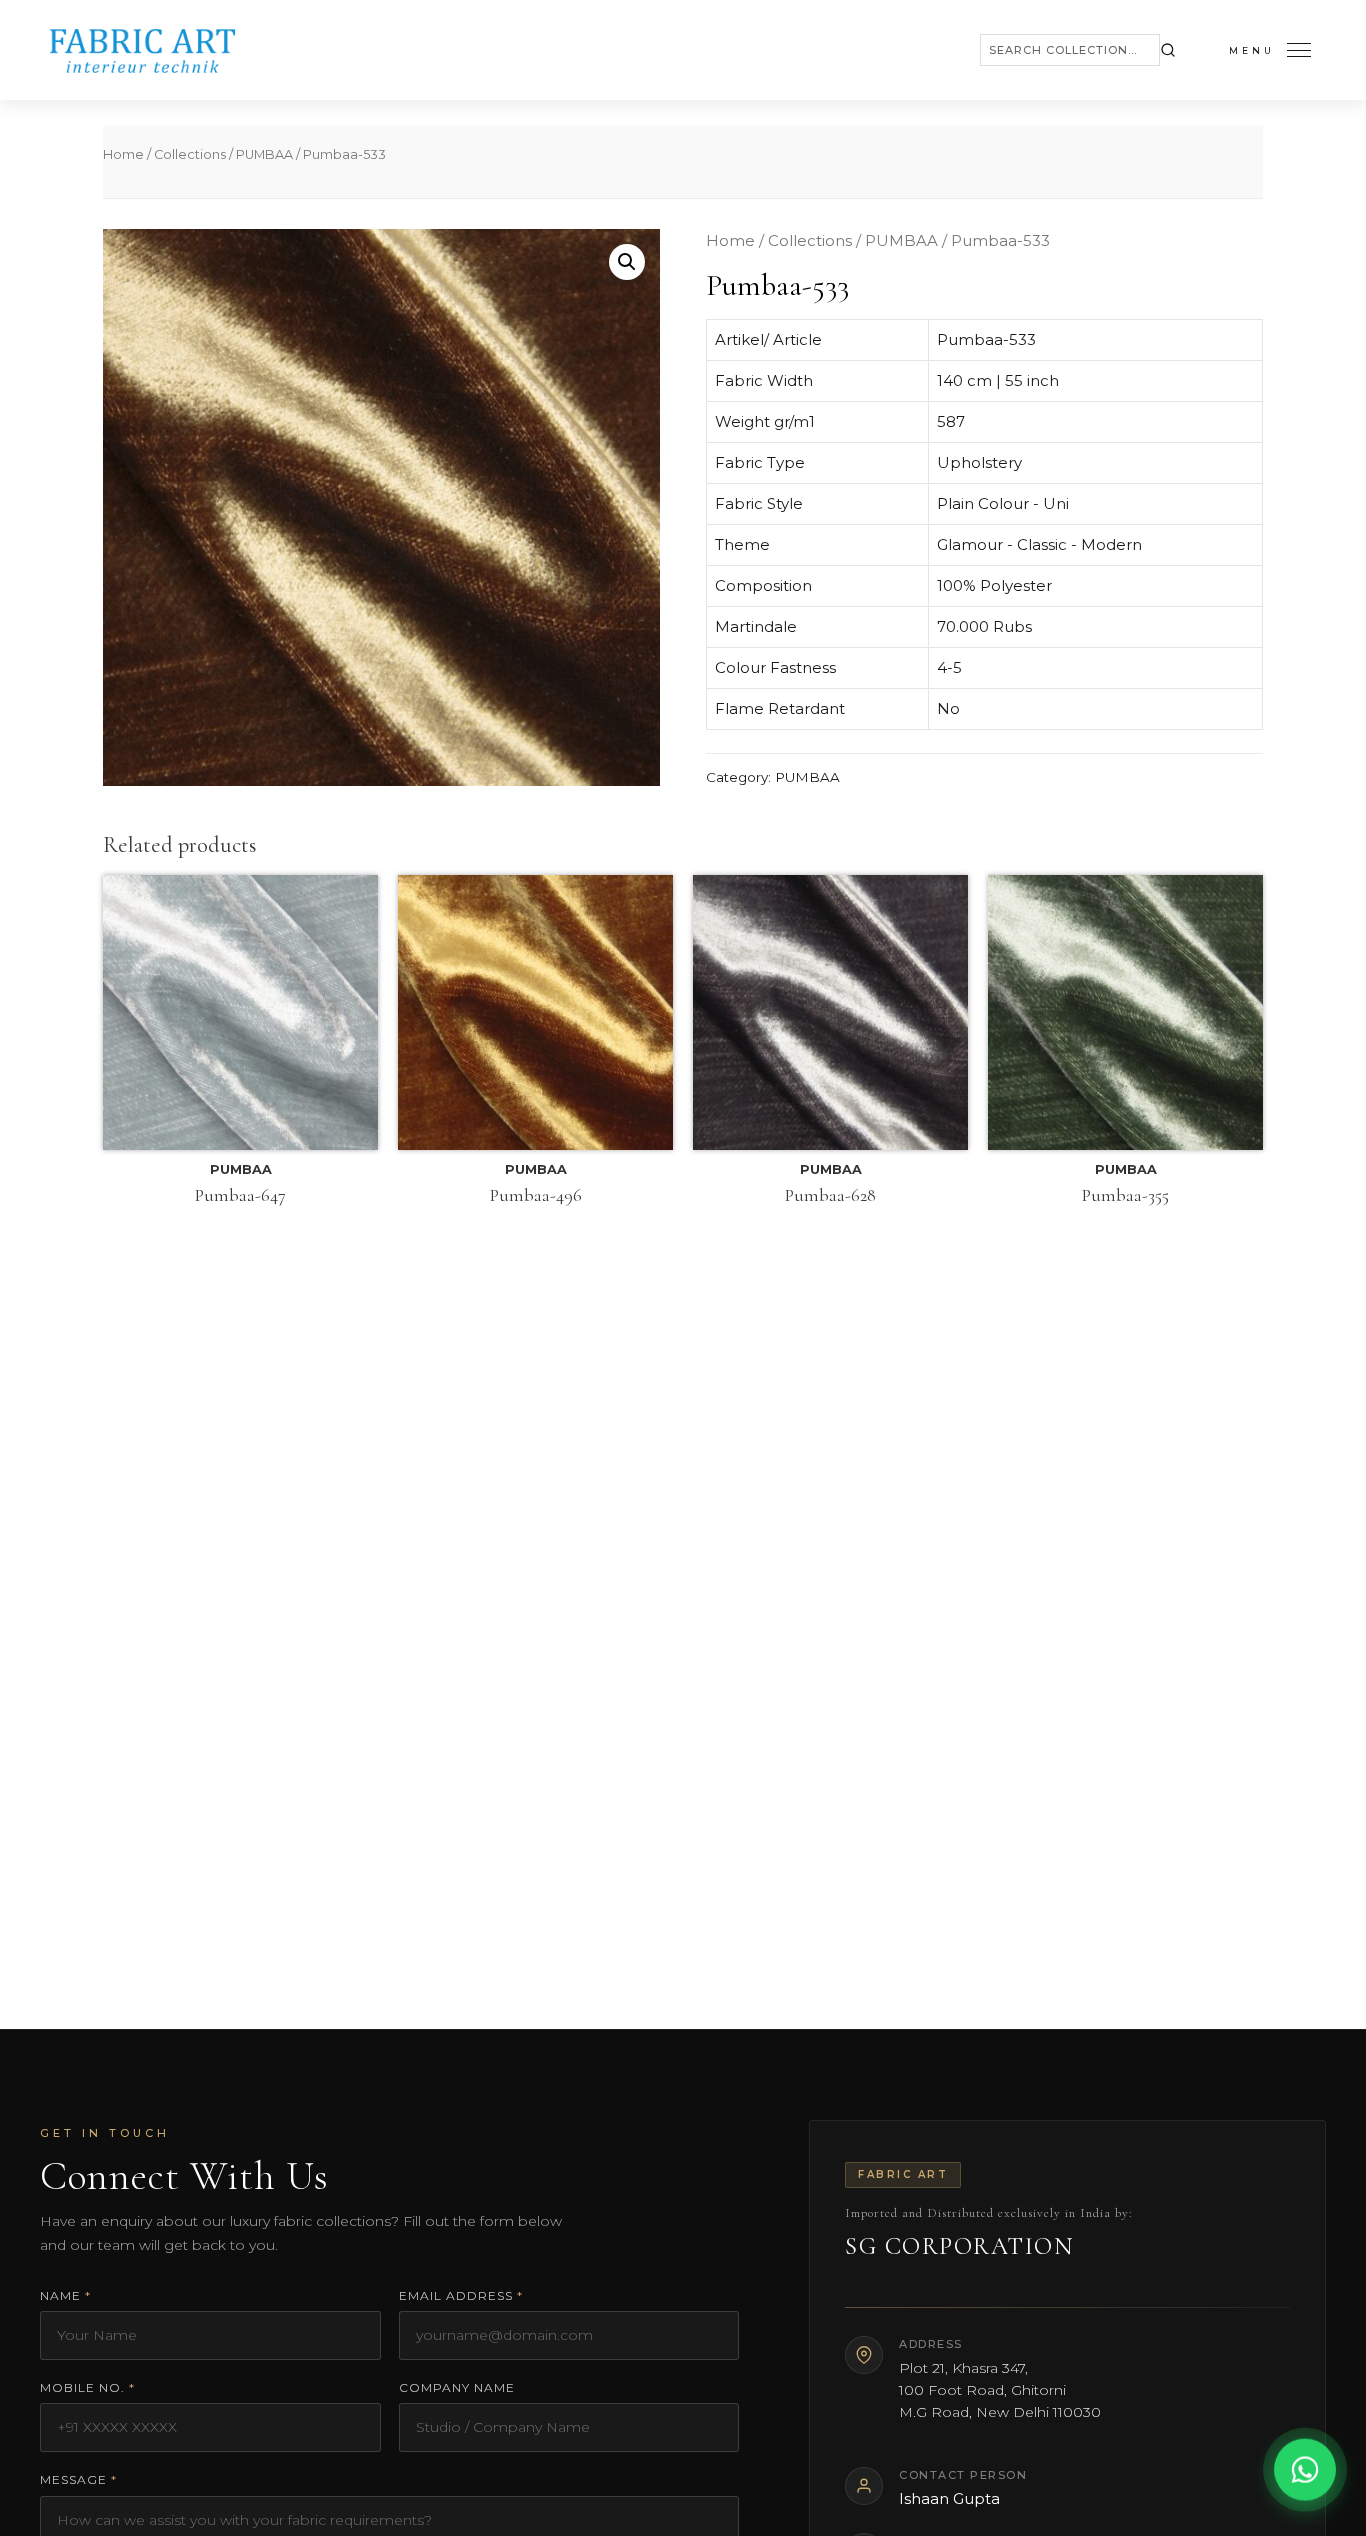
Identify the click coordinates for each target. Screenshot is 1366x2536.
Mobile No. (87, 2387)
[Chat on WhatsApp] (1305, 2474)
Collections (190, 154)
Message (78, 2479)
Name (65, 2295)
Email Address (461, 2295)
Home (123, 154)
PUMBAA (264, 154)
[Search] (1168, 50)
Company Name (457, 2387)
